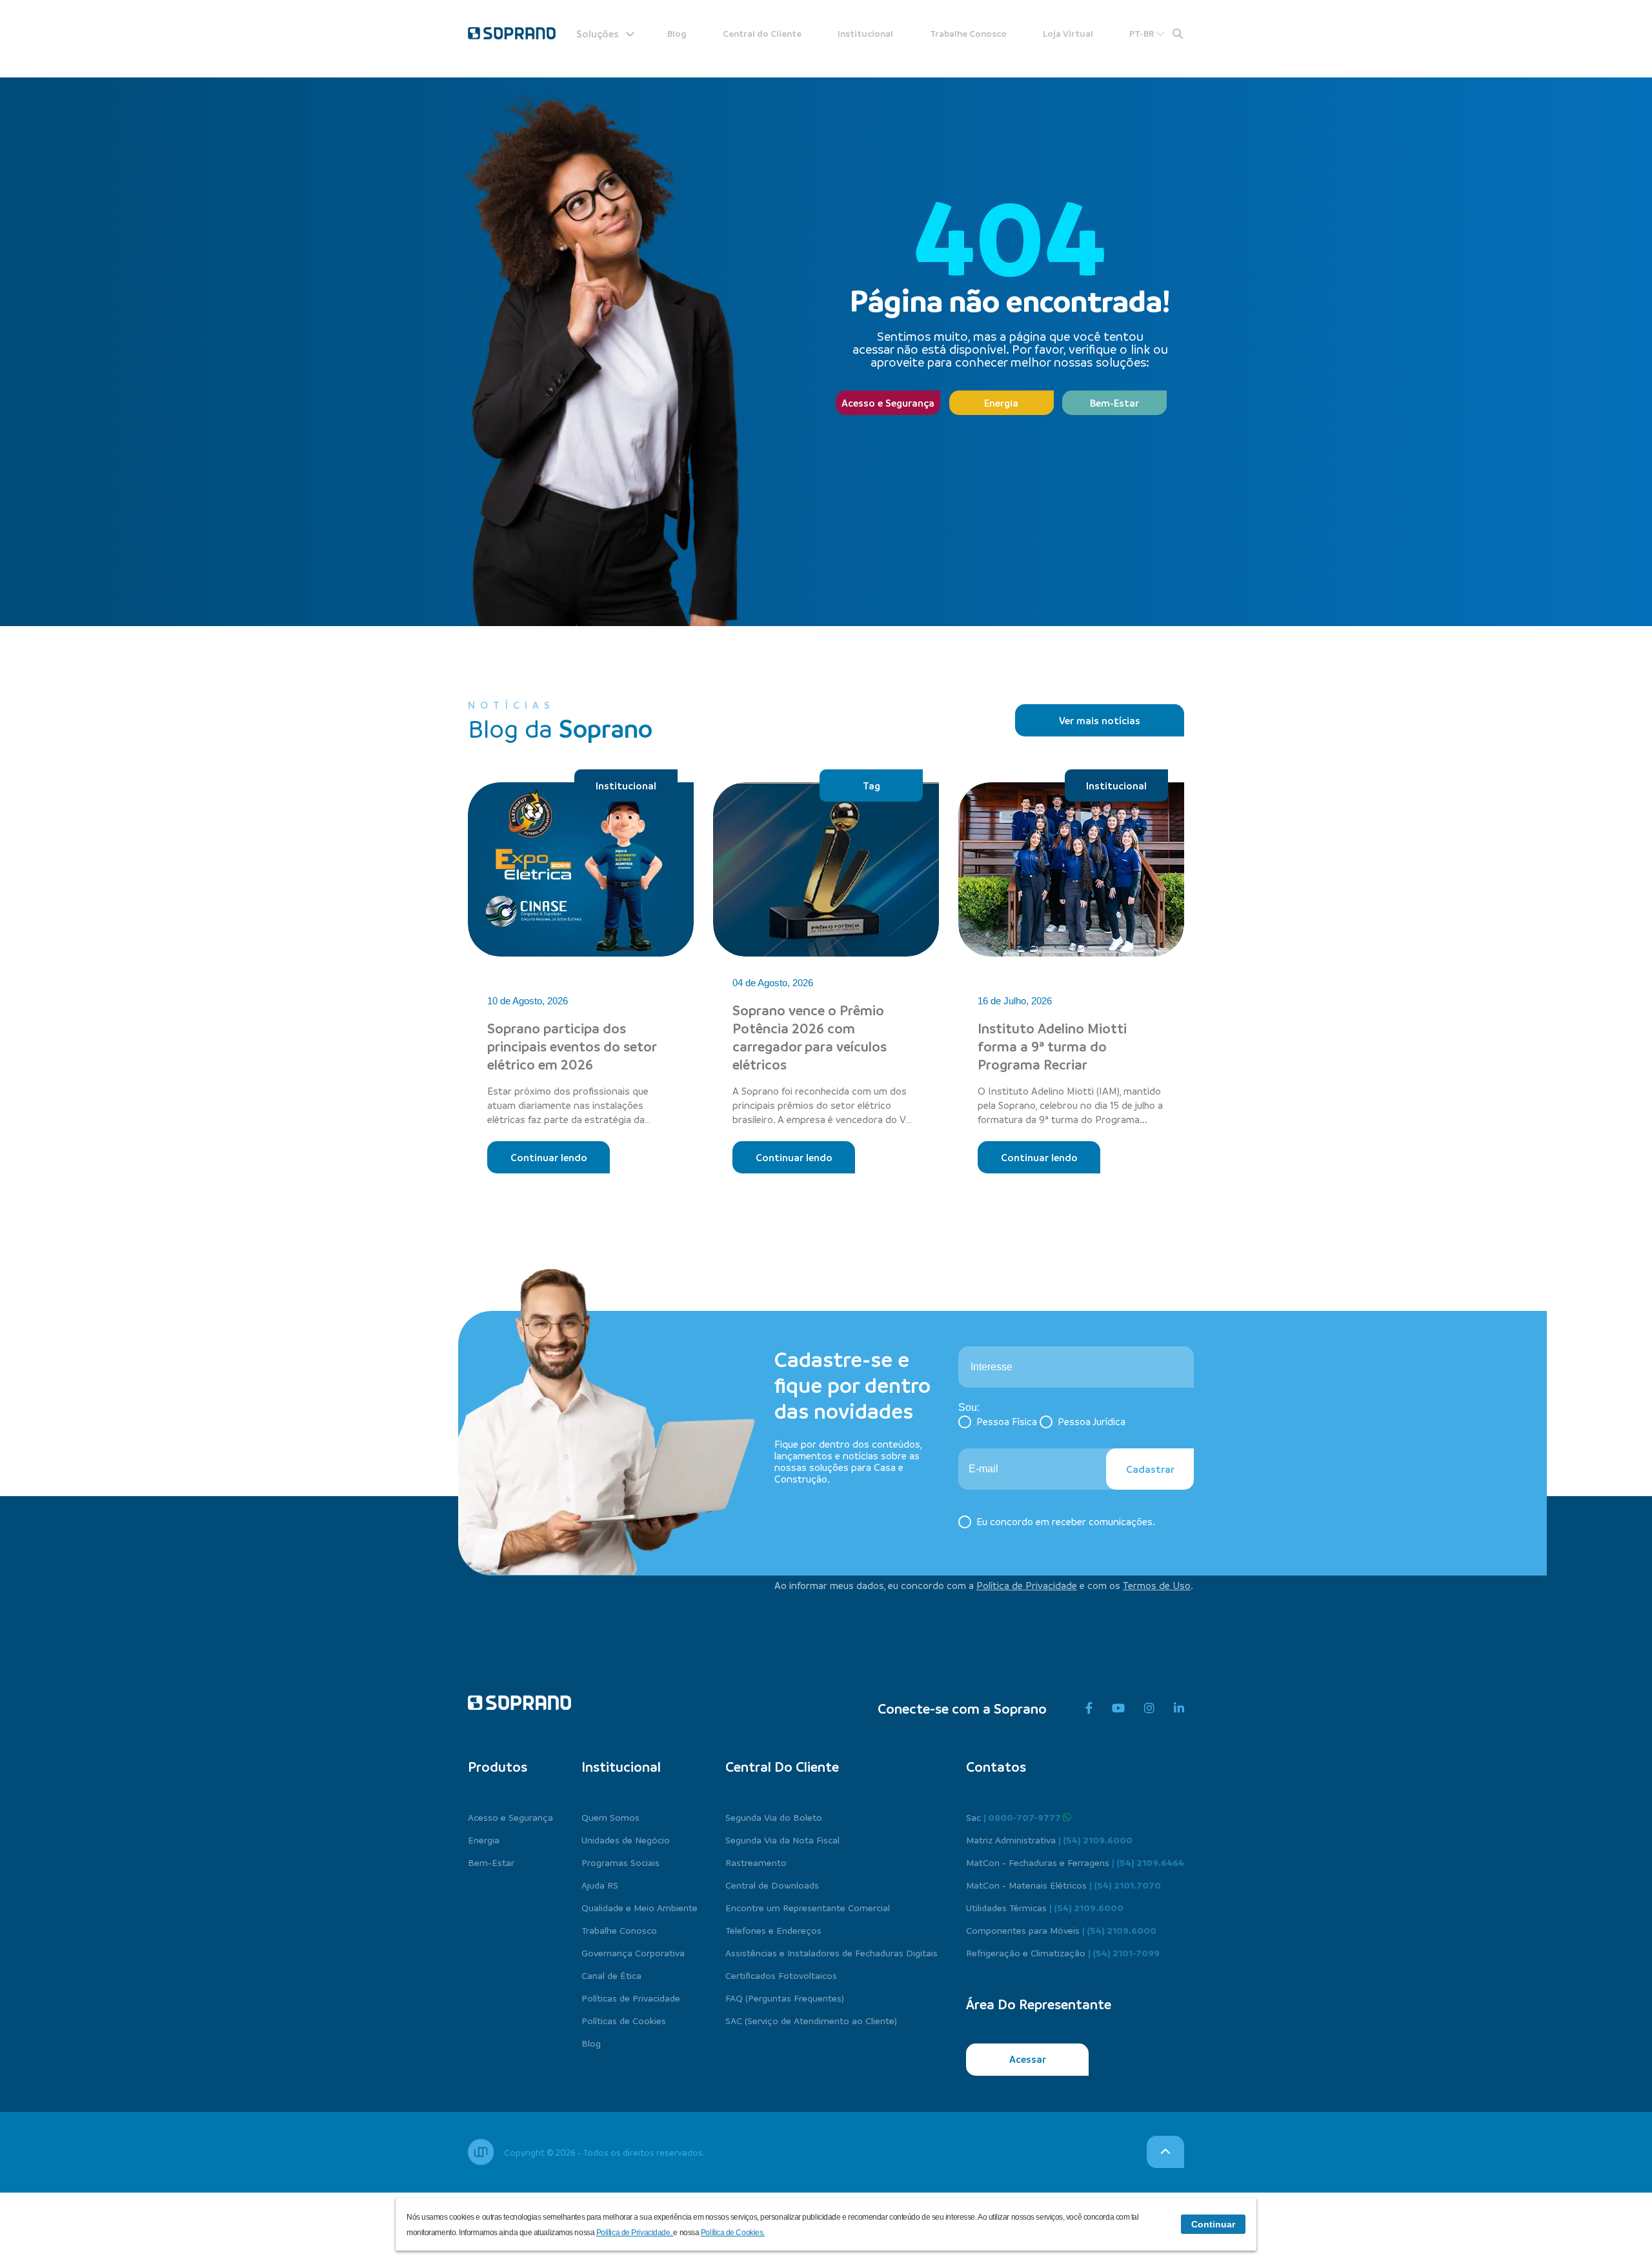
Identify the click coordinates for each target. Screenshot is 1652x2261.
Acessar (1028, 2059)
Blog (677, 33)
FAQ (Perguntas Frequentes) (785, 1998)
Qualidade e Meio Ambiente (640, 1907)
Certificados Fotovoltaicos (781, 1975)
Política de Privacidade (1027, 1585)
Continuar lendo (549, 1157)
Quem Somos (610, 1817)
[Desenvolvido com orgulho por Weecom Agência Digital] (481, 2152)
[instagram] (1149, 1708)
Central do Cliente (762, 33)
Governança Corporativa (633, 1952)
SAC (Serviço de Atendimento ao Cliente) (811, 2020)
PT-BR (1143, 33)
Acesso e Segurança (888, 403)
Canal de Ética (611, 1975)
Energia (1001, 403)
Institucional (865, 33)
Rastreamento (756, 1862)
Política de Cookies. (733, 2233)
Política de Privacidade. (635, 2233)
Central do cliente (782, 1767)
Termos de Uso (1157, 1585)
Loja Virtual (1068, 33)
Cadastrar (1150, 1469)
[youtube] (1118, 1708)
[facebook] (1089, 1708)
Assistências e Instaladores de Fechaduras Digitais (831, 1952)
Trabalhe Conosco (968, 33)
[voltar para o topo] (1165, 2152)
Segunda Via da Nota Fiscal (782, 1840)
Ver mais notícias (1100, 720)
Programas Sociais (620, 1862)
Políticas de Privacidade (631, 1998)
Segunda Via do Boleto (774, 1817)
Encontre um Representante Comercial (808, 1907)
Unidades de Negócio (626, 1840)
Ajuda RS (600, 1885)
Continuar (1213, 2224)
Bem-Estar (1114, 403)
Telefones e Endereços (773, 1930)
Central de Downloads (772, 1885)
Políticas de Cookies (624, 2020)
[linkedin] (1179, 1708)
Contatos (996, 1767)
